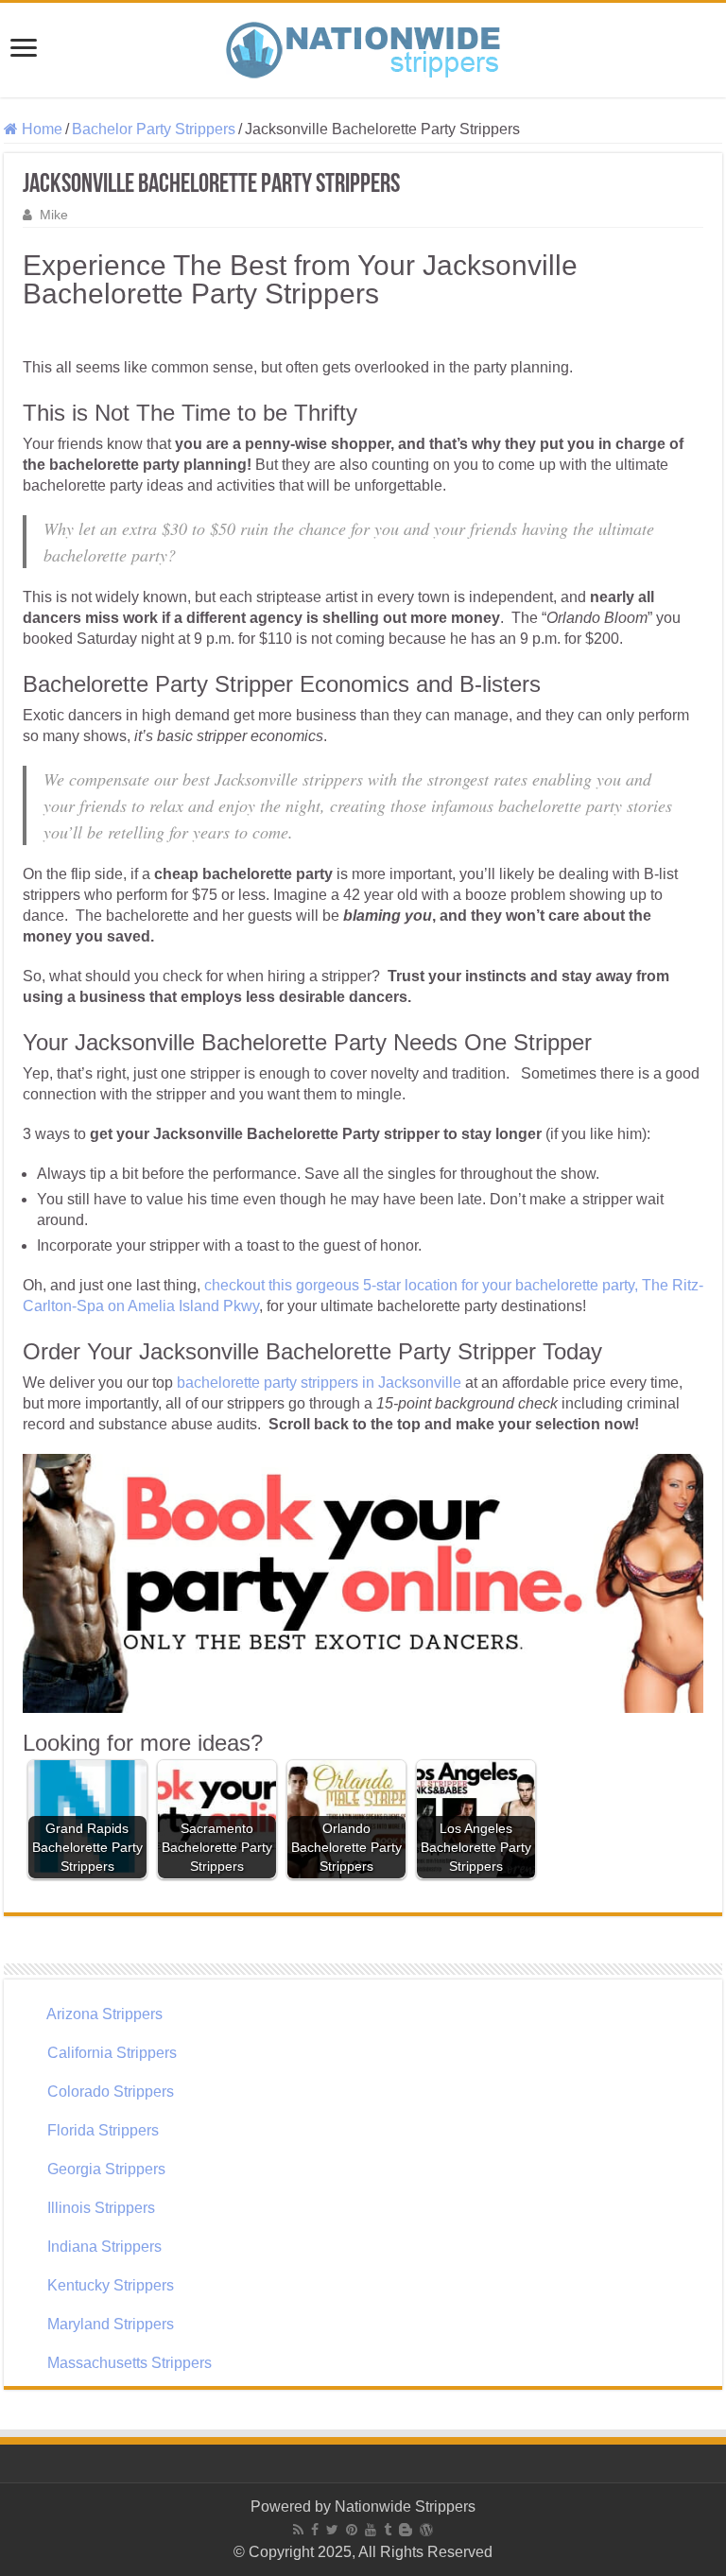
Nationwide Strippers (405, 2507)
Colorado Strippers (111, 2092)
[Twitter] (332, 2530)
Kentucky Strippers (111, 2285)
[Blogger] (406, 2530)
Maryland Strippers (111, 2324)
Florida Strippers (103, 2130)
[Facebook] (315, 2530)
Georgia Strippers (106, 2169)
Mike (54, 215)
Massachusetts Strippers (130, 2363)
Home (40, 129)
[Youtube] (371, 2530)
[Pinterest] (352, 2530)
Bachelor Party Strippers (154, 129)
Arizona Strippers (104, 2014)
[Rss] (298, 2530)
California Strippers (112, 2053)
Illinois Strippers (101, 2208)
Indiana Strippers (104, 2247)
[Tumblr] (388, 2530)
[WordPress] (426, 2530)
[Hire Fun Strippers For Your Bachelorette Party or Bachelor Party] (363, 46)
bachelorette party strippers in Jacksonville (319, 1383)
